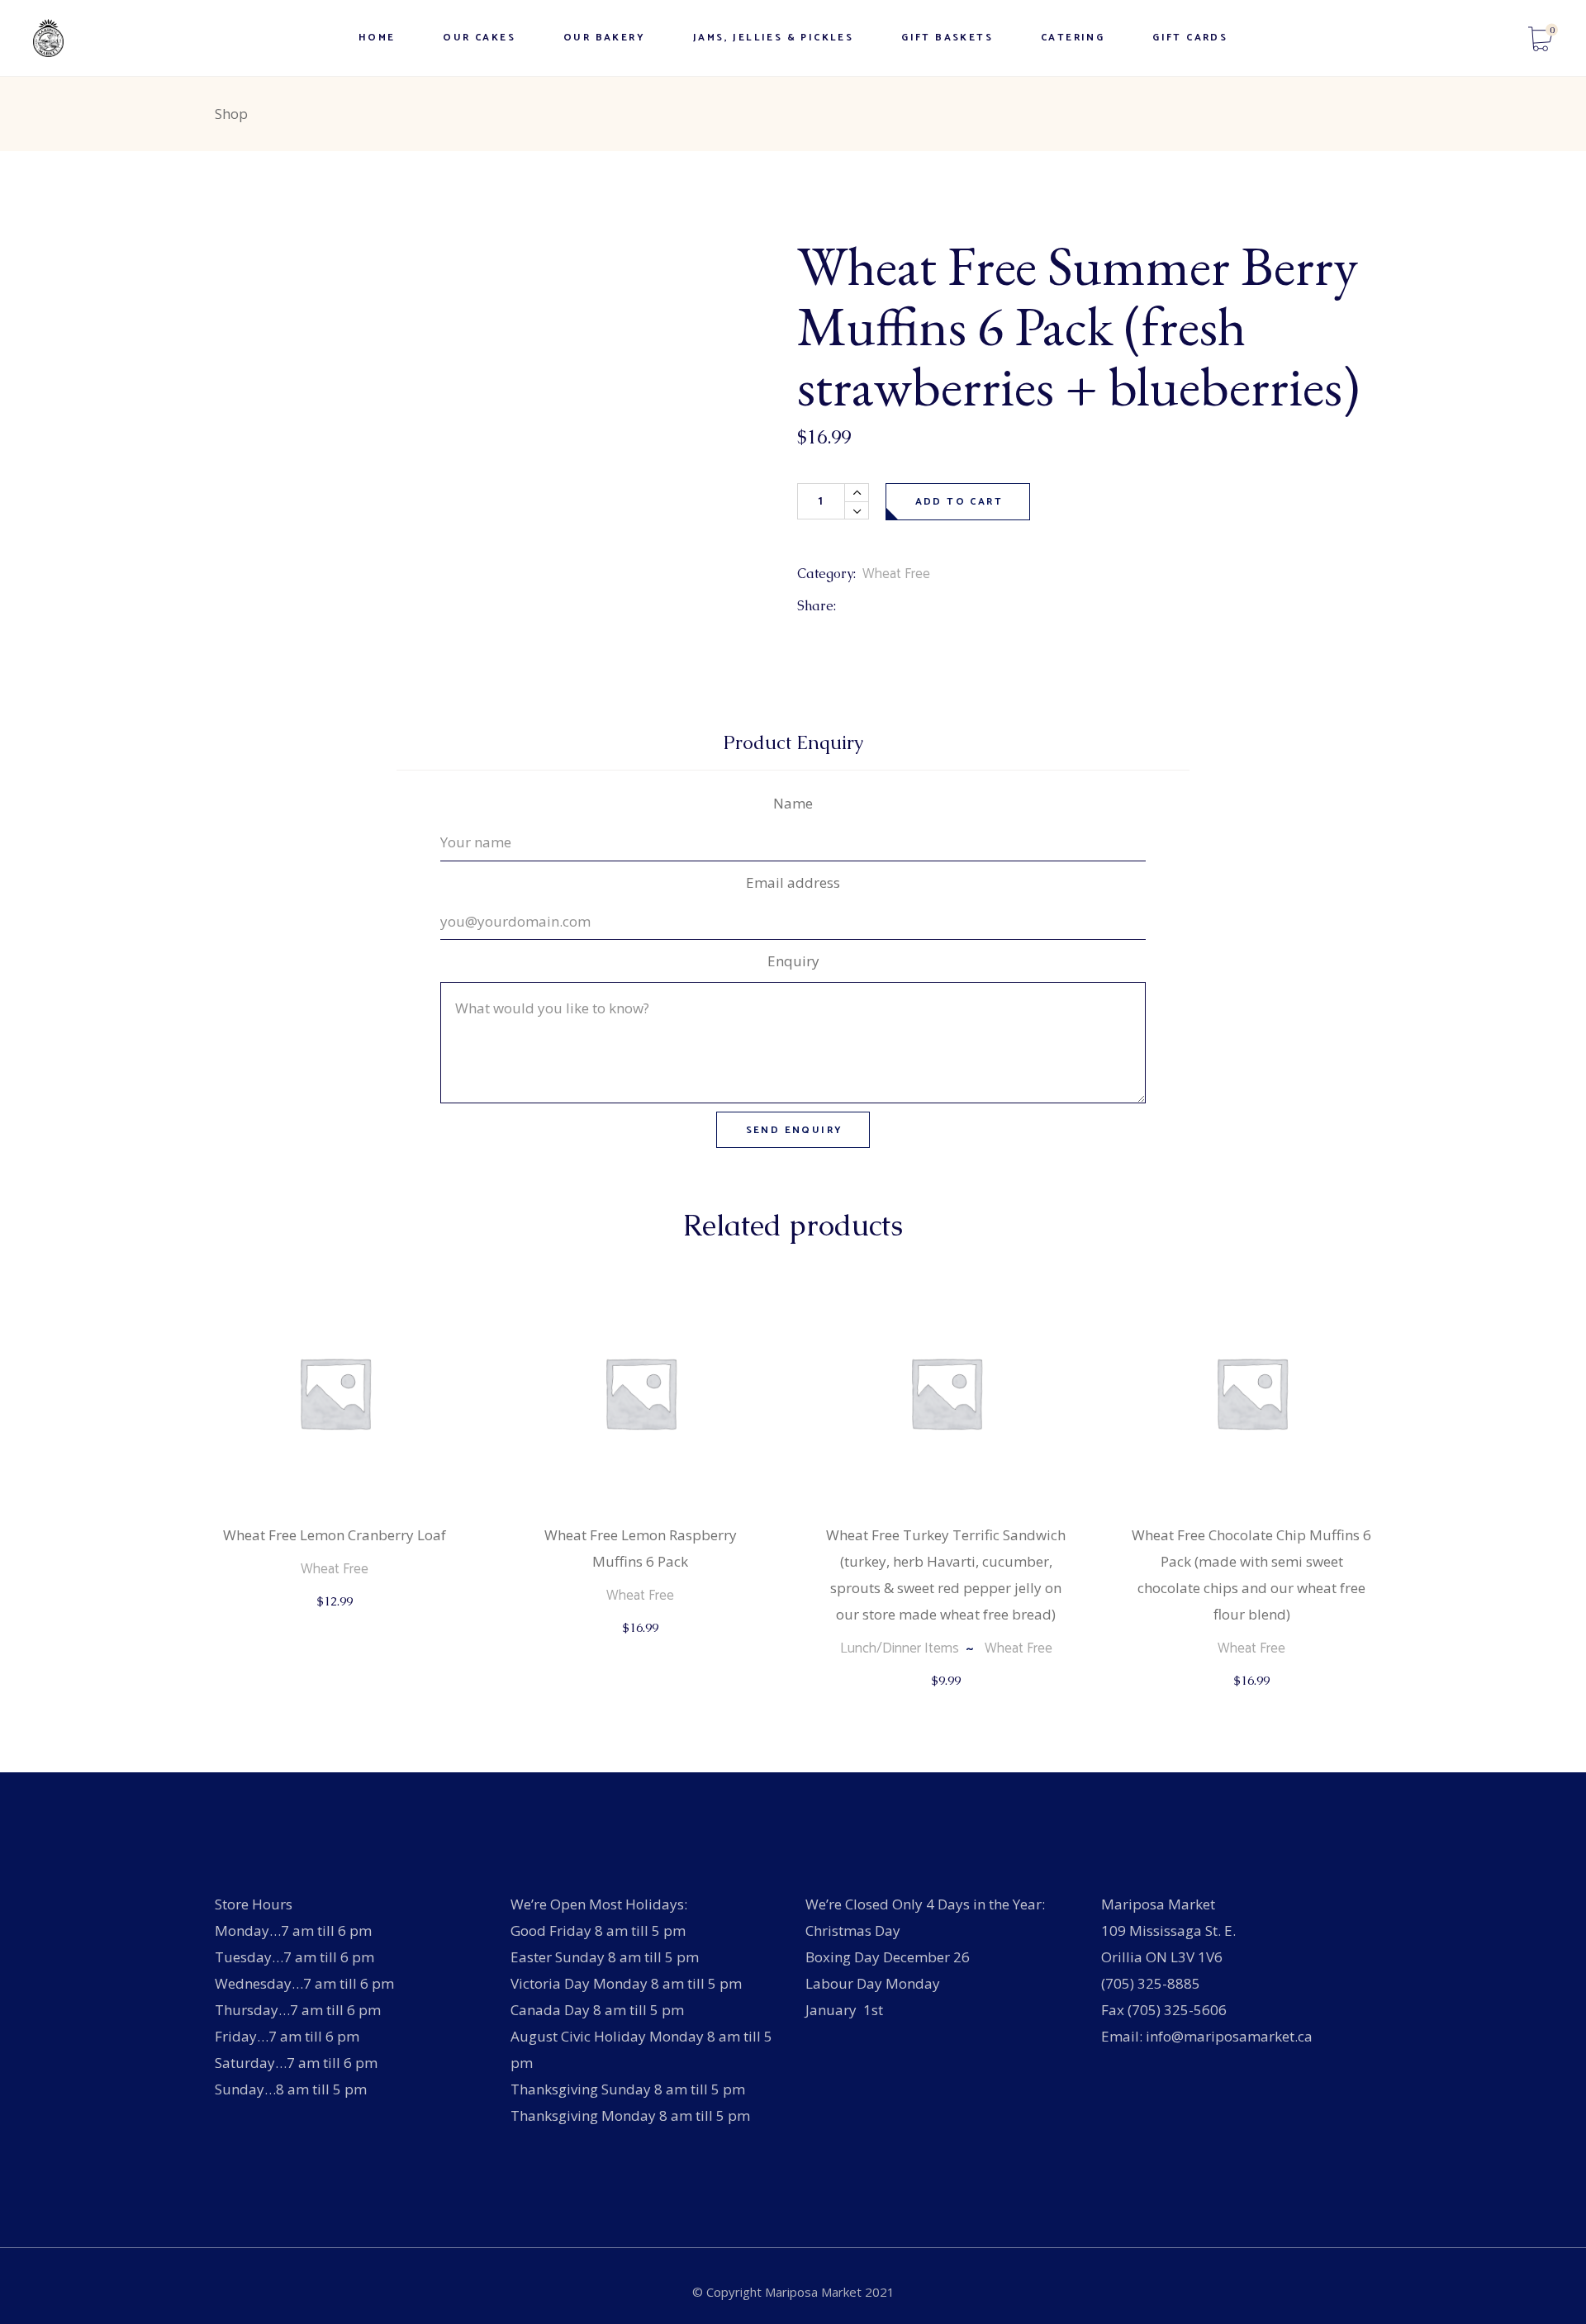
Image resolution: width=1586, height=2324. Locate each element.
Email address (793, 882)
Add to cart (959, 502)
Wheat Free (896, 574)
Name (793, 803)
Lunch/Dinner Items (900, 1648)
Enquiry (793, 961)
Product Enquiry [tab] (793, 743)
